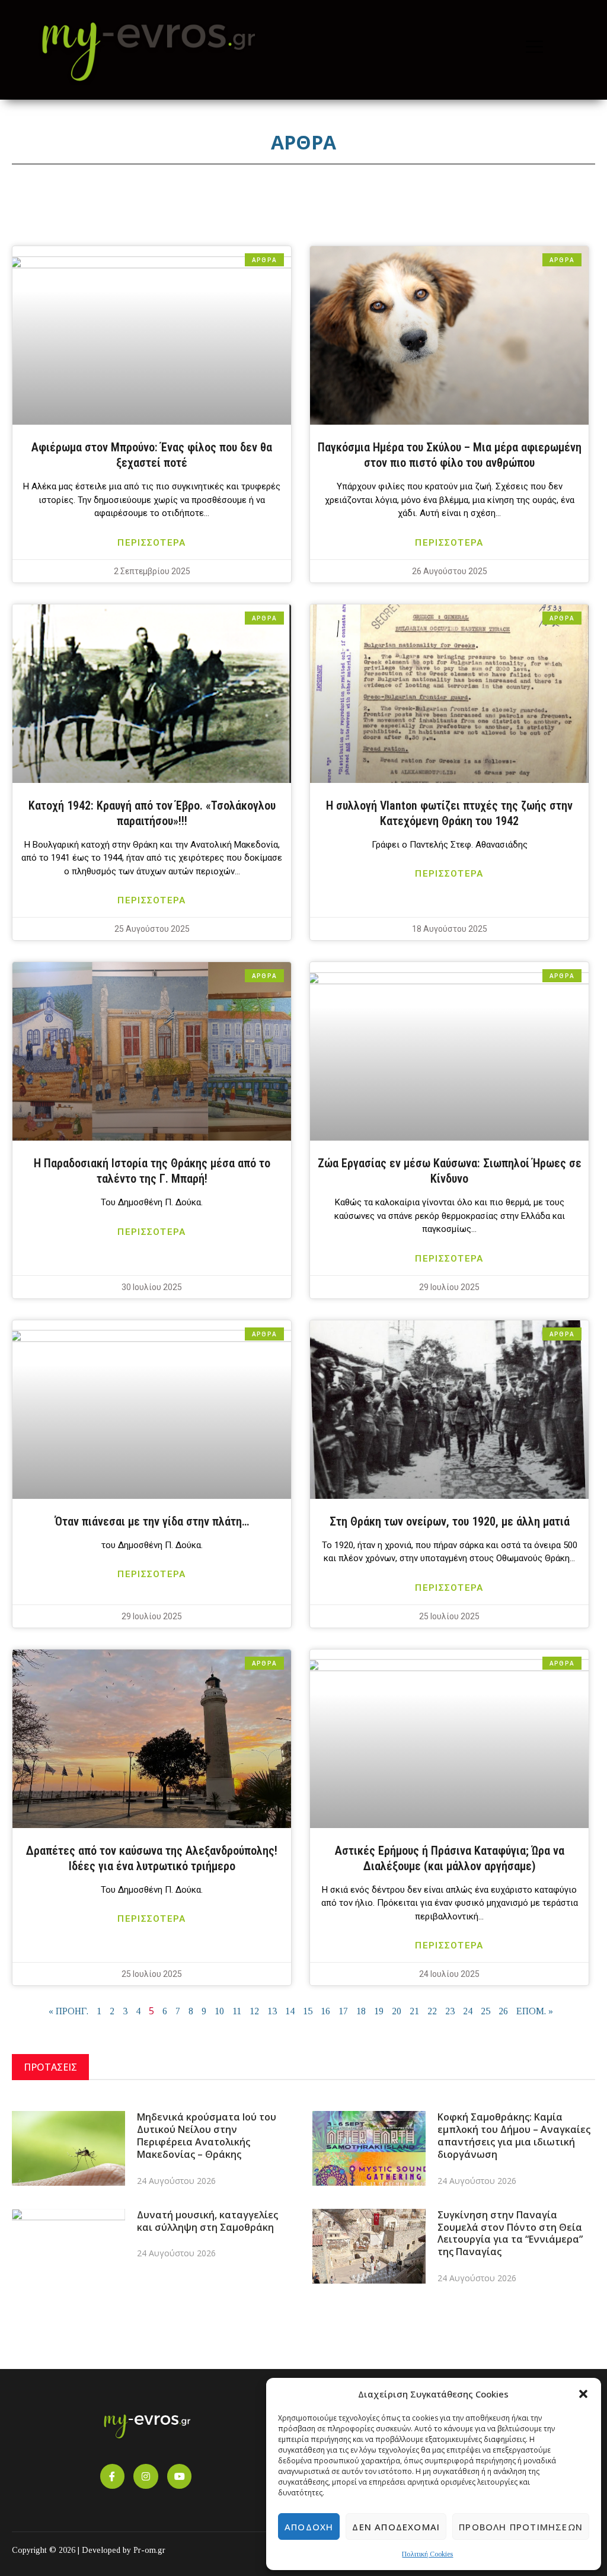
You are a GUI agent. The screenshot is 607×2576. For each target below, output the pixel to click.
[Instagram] (146, 2476)
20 (397, 2011)
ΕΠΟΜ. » (535, 2011)
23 (450, 2011)
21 (414, 2011)
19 (379, 2011)
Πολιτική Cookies (427, 2554)
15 (308, 2011)
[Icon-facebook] (113, 2476)
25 (485, 2011)
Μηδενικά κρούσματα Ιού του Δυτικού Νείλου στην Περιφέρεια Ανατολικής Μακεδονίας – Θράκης (207, 2135)
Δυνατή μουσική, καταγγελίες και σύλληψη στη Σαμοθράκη (207, 2221)
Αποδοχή (309, 2527)
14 (290, 2011)
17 (343, 2011)
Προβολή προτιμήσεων (521, 2527)
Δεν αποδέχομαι (396, 2527)
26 (503, 2011)
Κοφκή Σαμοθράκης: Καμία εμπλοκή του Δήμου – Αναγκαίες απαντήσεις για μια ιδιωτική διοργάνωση (514, 2135)
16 (325, 2011)
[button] (583, 2394)
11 (237, 2011)
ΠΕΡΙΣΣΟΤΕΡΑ (151, 543)
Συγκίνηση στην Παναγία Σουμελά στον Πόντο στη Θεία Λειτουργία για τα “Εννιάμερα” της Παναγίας (510, 2233)
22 (432, 2011)
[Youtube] (180, 2476)
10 (219, 2011)
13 (272, 2011)
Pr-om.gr (149, 2550)
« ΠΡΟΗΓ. (68, 2011)
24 (468, 2011)
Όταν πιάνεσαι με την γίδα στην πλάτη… (152, 1521)
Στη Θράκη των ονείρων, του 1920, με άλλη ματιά (450, 1521)
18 (361, 2011)
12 (254, 2011)
